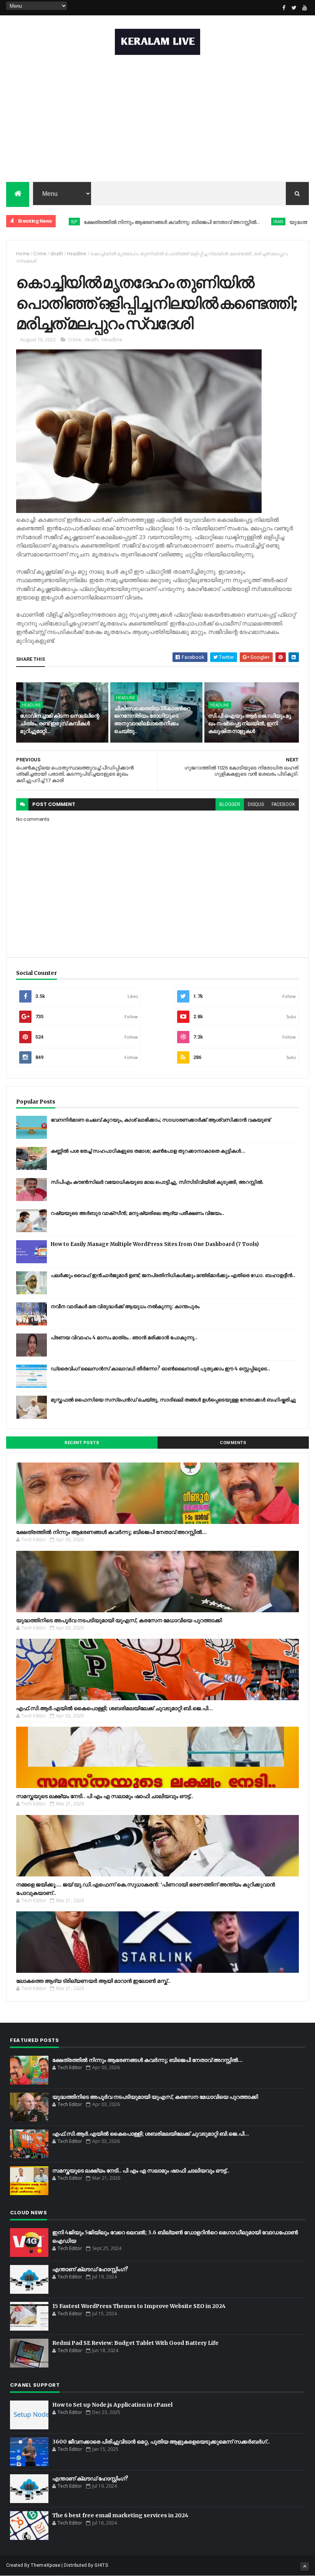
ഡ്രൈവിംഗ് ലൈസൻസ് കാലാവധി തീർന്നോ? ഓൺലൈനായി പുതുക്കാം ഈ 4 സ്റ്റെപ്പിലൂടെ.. (160, 1369)
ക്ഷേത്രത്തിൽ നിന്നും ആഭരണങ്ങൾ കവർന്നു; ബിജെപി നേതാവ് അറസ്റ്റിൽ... (125, 222)
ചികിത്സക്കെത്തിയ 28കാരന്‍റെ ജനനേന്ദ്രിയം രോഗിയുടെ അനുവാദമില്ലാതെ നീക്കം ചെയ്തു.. (152, 720)
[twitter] (294, 8)
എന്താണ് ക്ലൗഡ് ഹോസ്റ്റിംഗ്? (90, 2269)
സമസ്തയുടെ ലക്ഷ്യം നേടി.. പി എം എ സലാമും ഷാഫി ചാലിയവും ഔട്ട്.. (105, 1796)
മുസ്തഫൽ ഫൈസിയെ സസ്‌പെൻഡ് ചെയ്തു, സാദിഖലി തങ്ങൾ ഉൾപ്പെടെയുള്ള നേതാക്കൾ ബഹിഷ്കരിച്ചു (173, 1400)
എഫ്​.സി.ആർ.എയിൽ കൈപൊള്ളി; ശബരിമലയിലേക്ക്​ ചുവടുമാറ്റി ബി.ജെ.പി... (114, 1708)
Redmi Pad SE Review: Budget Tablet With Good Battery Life (135, 2343)
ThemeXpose (46, 2565)
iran (231, 221)
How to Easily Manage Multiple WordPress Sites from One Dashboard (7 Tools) (155, 1244)
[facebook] (284, 8)
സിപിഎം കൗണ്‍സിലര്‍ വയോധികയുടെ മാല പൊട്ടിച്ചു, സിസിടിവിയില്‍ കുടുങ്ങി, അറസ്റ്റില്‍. (157, 1182)
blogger (230, 804)
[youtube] (305, 8)
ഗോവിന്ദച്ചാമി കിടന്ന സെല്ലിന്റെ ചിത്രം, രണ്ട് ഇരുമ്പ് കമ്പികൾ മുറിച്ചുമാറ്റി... (60, 723)
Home (23, 254)
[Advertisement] (157, 120)
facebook (283, 804)
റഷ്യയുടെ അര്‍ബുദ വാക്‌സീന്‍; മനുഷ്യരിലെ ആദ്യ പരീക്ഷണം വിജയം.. (138, 1213)
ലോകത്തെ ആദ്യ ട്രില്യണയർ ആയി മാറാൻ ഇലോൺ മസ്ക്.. (93, 1981)
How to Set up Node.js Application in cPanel (112, 2405)
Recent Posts (82, 1443)
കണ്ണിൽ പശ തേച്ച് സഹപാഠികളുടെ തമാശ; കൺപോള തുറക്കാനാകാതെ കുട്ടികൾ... (148, 1151)
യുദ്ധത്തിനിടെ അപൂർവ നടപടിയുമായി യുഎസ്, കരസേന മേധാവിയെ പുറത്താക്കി (119, 1620)
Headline (77, 254)
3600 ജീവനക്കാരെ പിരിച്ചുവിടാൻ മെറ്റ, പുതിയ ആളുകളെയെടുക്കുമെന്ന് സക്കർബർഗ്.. (161, 2442)
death (57, 254)
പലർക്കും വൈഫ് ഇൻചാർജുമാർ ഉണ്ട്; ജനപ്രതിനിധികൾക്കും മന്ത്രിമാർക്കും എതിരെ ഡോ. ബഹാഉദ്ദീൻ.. (173, 1275)
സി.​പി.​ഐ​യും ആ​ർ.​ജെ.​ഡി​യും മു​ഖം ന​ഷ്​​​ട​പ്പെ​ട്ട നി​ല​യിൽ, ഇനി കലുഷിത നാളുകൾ (249, 723)
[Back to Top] (305, 2566)
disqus (256, 804)
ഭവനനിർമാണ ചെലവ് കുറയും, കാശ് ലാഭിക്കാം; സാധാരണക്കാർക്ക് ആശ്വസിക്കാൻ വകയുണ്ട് (161, 1120)
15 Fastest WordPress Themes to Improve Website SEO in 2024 (139, 2306)
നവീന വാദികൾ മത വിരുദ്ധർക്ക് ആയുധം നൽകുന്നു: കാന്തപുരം (125, 1306)
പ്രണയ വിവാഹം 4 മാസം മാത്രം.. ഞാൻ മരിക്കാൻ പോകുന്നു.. (124, 1338)
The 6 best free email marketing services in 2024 (120, 2515)
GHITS (101, 2565)
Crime (40, 254)
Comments (233, 1443)
